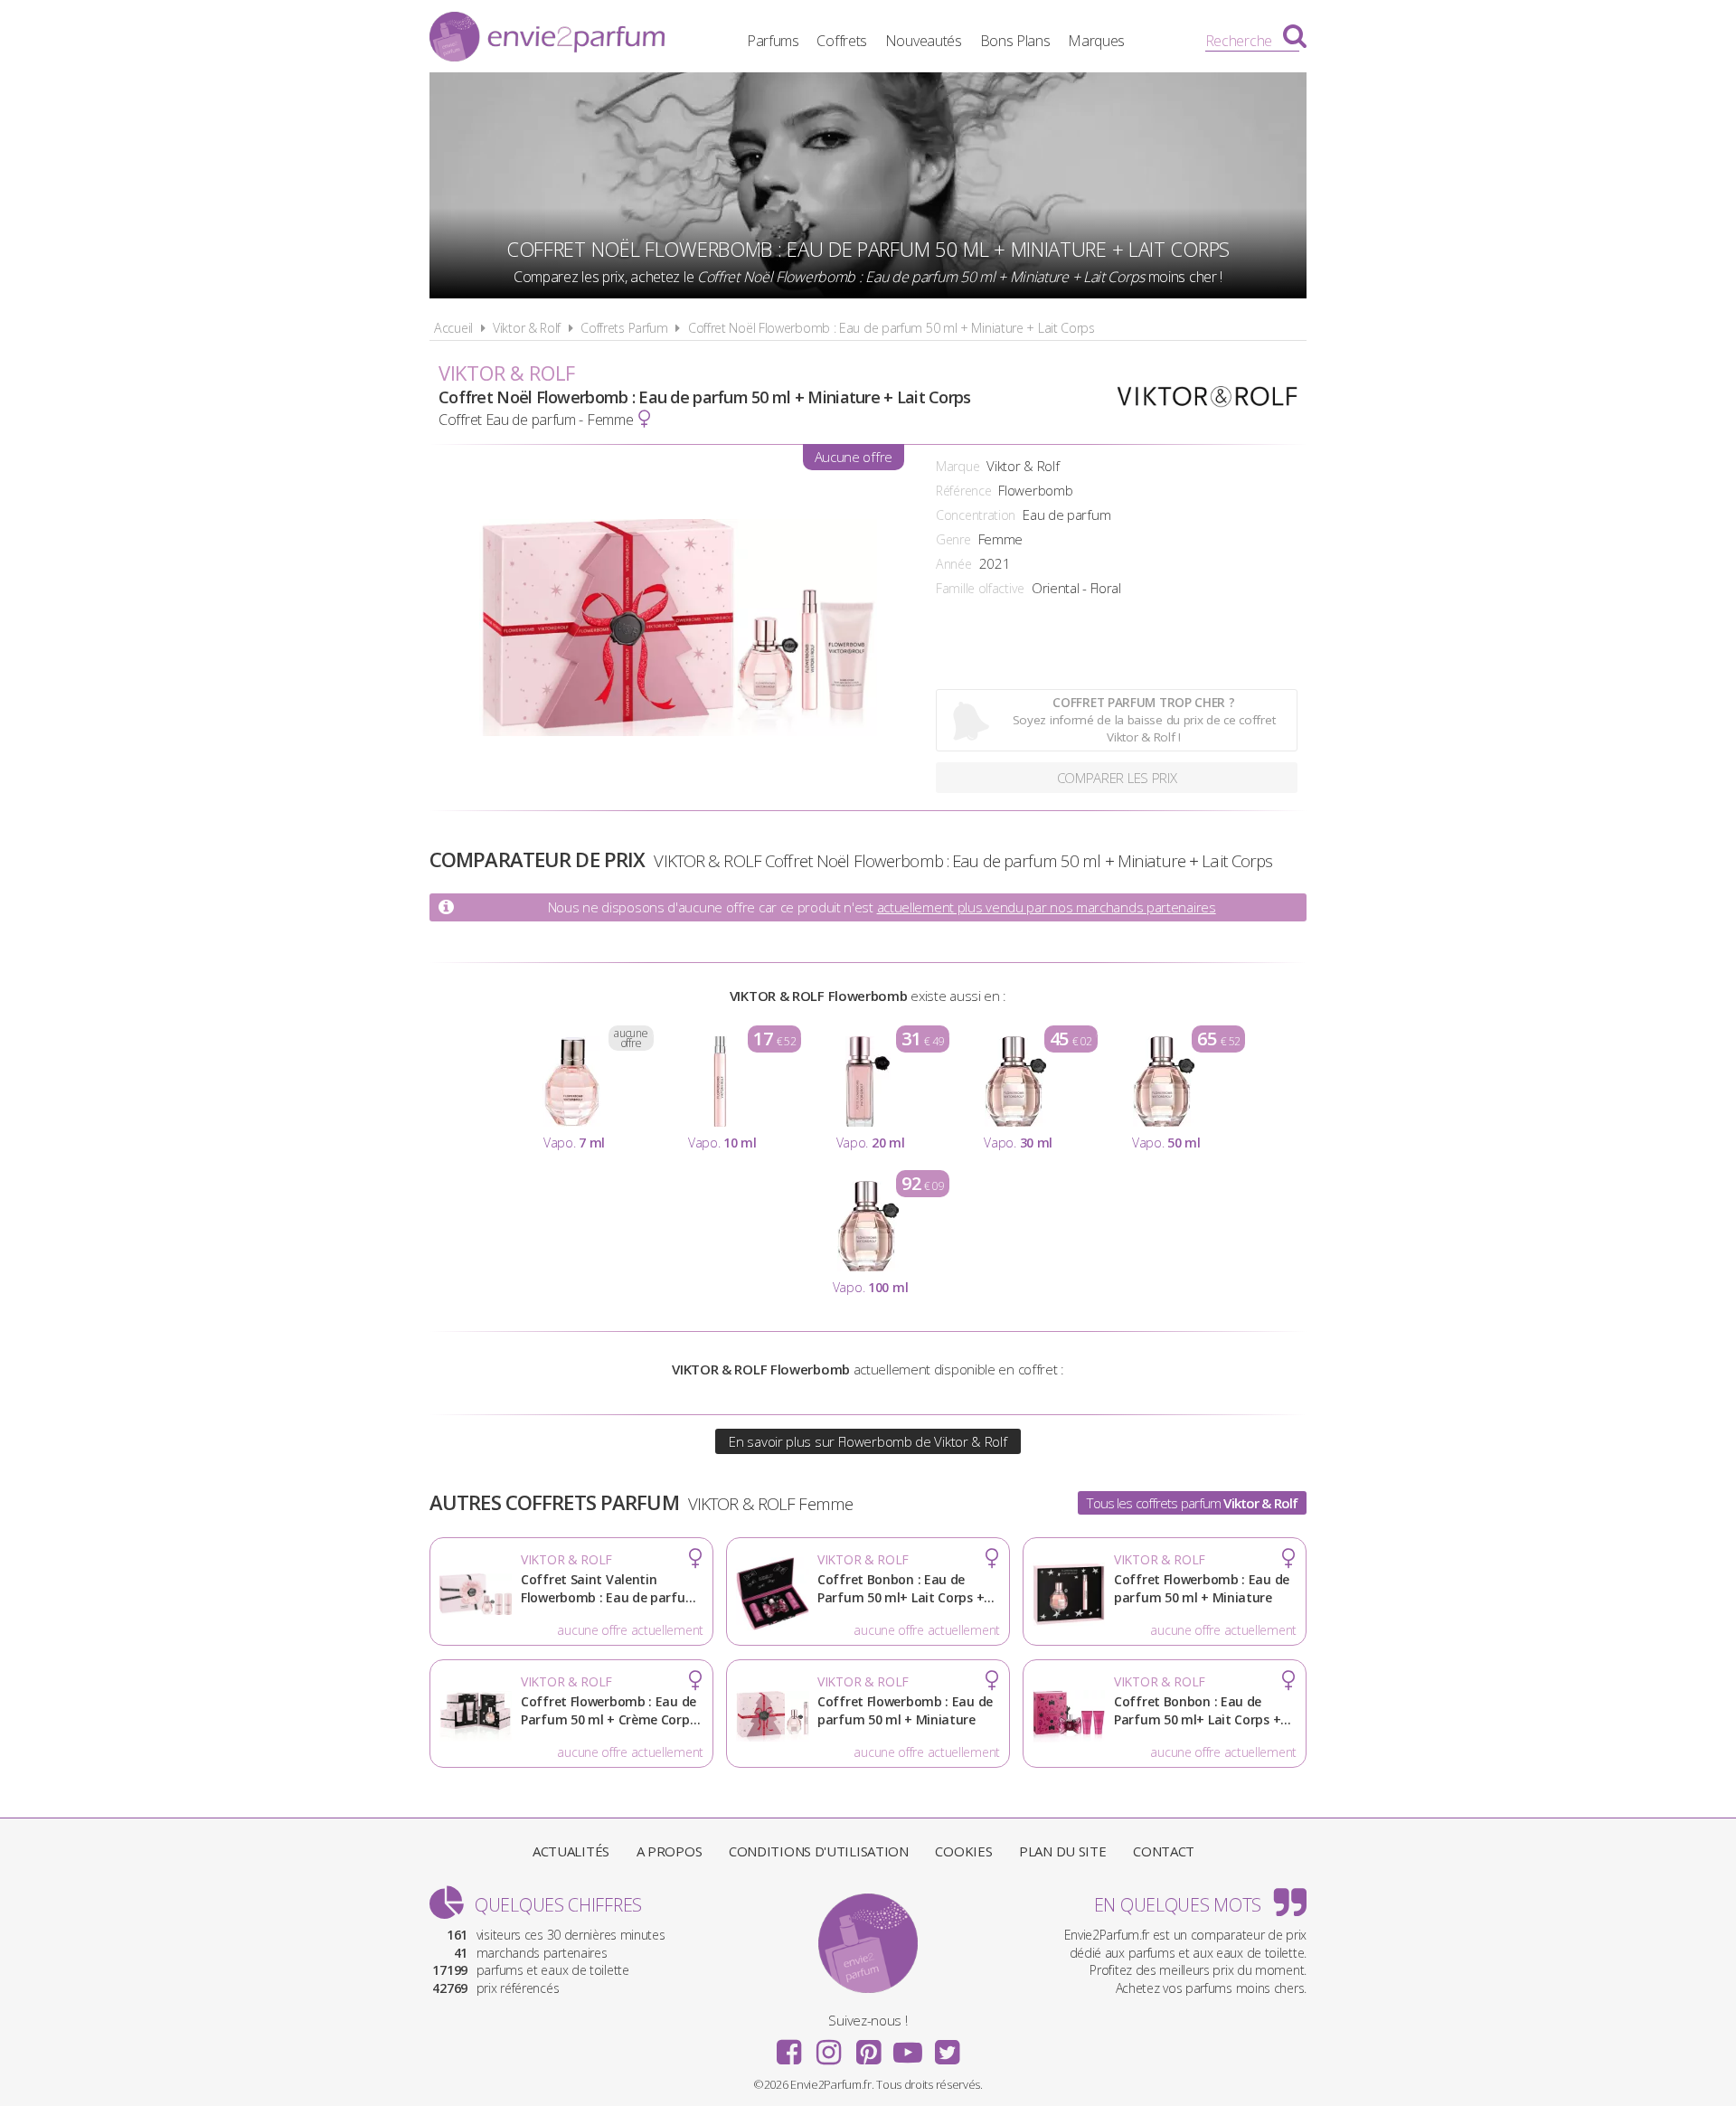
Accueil (453, 328)
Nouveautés (924, 41)
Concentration (976, 515)
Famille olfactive (980, 588)
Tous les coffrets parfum (1192, 1503)
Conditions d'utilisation (819, 1851)
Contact (1164, 1851)
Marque (958, 466)
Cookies (963, 1851)
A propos (670, 1851)
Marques (1096, 41)
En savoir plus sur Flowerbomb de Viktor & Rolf (868, 1441)
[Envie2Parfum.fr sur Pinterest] (868, 2046)
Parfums (773, 41)
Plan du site (1062, 1851)
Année (954, 564)
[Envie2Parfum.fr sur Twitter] (947, 2046)
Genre (953, 539)
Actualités (571, 1851)
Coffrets (842, 41)
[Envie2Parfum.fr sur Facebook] (789, 2046)
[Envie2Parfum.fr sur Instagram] (828, 2046)
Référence (963, 491)
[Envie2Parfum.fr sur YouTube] (908, 2046)
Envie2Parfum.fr (547, 39)
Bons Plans (1015, 41)
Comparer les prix (1117, 778)
